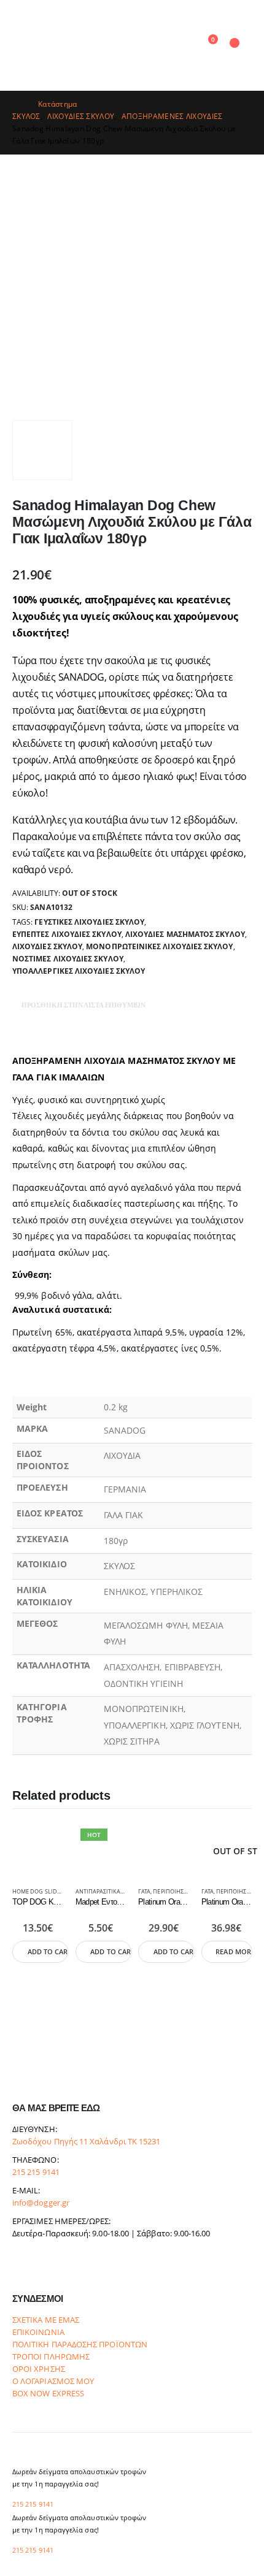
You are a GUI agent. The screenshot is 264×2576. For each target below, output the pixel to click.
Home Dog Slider (38, 1892)
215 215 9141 (36, 2172)
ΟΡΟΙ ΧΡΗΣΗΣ (39, 2369)
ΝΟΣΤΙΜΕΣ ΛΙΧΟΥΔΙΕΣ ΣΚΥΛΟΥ (68, 959)
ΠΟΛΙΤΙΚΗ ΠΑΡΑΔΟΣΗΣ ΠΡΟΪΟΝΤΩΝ (80, 2345)
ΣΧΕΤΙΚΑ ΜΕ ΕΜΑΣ (46, 2320)
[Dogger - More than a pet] (106, 45)
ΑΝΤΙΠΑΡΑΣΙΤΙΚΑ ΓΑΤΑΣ (107, 1892)
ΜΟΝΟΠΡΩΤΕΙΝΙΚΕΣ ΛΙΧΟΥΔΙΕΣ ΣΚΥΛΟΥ (159, 946)
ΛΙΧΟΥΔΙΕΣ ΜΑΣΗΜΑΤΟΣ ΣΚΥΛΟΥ (185, 934)
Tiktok (68, 2266)
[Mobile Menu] (23, 45)
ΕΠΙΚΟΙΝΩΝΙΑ (38, 2332)
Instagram (45, 2266)
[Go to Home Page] (17, 104)
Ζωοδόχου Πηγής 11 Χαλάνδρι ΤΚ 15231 (86, 2142)
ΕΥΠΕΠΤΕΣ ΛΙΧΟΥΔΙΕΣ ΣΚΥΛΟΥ (67, 934)
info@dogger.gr (41, 2203)
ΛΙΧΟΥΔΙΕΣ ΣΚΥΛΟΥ (47, 946)
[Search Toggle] (181, 46)
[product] (38, 1849)
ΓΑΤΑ (144, 1892)
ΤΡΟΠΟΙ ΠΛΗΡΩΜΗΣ (51, 2357)
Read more (234, 1952)
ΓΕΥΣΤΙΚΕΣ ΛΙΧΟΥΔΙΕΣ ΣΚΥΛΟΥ (89, 922)
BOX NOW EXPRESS (48, 2394)
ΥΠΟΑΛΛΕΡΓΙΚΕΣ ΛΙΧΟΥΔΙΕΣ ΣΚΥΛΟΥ (79, 971)
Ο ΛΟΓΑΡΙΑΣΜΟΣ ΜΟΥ (53, 2381)
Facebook (23, 2266)
